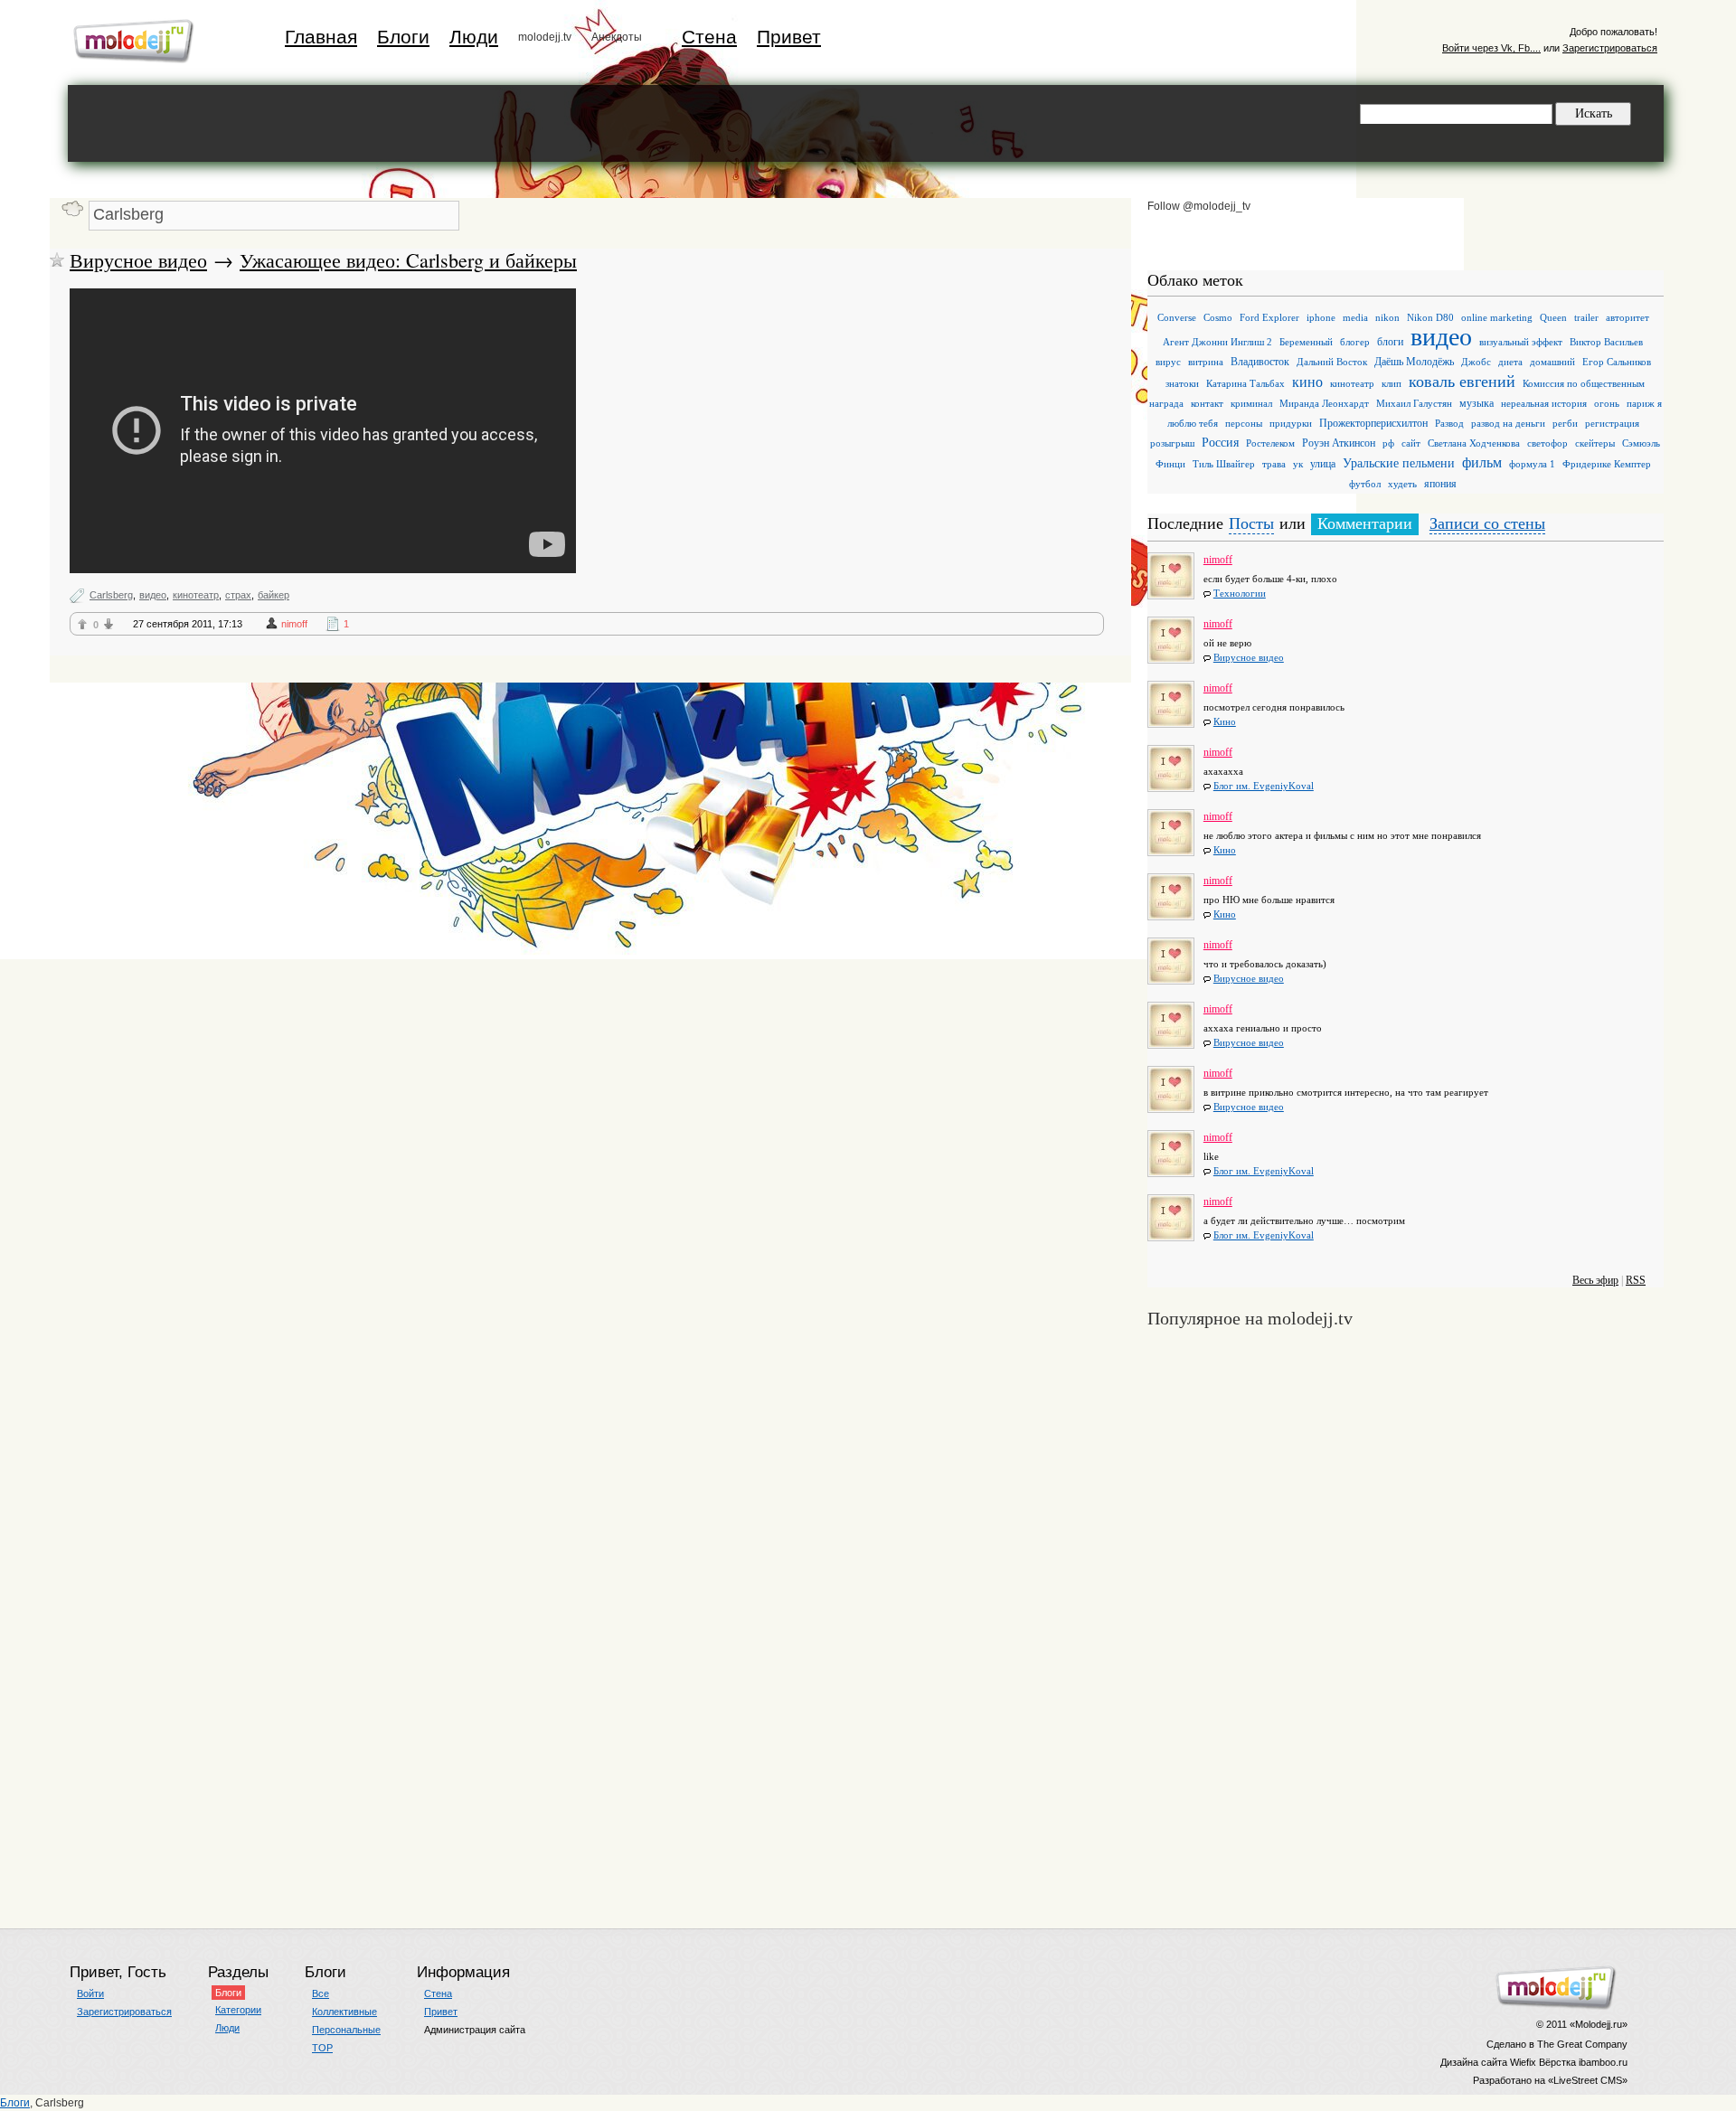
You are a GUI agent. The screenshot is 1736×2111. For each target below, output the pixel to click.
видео (153, 595)
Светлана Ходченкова (1474, 443)
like (1211, 1156)
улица (1323, 464)
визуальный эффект (1521, 342)
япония (1440, 484)
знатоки (1182, 383)
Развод (1449, 423)
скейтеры (1595, 443)
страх (238, 595)
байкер (274, 595)
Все (321, 1993)
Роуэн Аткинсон (1339, 443)
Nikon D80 (1430, 317)
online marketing (1497, 317)
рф (1388, 443)
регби (1565, 423)
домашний (1552, 362)
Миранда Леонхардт (1324, 403)
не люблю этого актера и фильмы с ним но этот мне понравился (1342, 835)
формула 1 (1532, 464)
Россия (1220, 443)
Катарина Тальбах (1245, 383)
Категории (238, 2010)
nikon (1387, 317)
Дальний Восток (1332, 362)
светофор (1547, 443)
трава (1274, 464)
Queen (1553, 317)
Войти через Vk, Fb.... (1491, 48)
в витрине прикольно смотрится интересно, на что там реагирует (1346, 1092)
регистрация (1612, 423)
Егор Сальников (1617, 362)
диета (1510, 362)
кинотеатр (196, 595)
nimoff (294, 624)
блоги (1390, 342)
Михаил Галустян (1414, 403)
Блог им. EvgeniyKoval (1264, 786)
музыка (1477, 403)
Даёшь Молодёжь (1414, 362)
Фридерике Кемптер (1607, 464)
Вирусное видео (138, 260)
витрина (1206, 362)
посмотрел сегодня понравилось (1274, 707)
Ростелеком (1270, 443)
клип (1392, 383)
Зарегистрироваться (1610, 48)
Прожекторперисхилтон (1373, 423)
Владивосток (1260, 362)
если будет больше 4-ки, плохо (1270, 579)
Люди (474, 37)
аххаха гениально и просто (1263, 1028)
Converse (1177, 317)
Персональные (346, 2030)
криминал (1251, 403)
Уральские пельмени (1399, 463)
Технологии (1240, 593)
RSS (1636, 1280)
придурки (1291, 423)
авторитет (1627, 317)
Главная (321, 37)
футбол (1365, 484)
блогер (1355, 342)
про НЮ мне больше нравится (1269, 900)
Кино (1225, 721)
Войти (90, 1993)
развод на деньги (1508, 423)
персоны (1244, 423)
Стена (709, 37)
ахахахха (1223, 771)
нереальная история (1544, 403)
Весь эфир (1595, 1280)
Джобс (1476, 362)
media (1355, 317)
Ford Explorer (1269, 317)
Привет (789, 37)
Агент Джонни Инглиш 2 (1217, 342)
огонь (1607, 403)
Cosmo (1218, 317)
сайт (1411, 443)
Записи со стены (1487, 523)
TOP (322, 2048)
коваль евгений (1462, 382)
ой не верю (1227, 643)
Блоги (403, 37)
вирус (1168, 362)
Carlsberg (111, 595)
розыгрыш (1172, 443)
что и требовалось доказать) (1265, 964)
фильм (1482, 462)
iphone (1321, 317)
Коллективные (344, 2012)
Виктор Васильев (1606, 342)
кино (1307, 382)
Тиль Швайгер (1224, 464)
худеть (1402, 484)
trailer (1586, 317)
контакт (1207, 403)
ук (1298, 464)
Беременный (1306, 342)
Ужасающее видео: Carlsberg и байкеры (408, 260)
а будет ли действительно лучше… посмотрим (1304, 1220)
